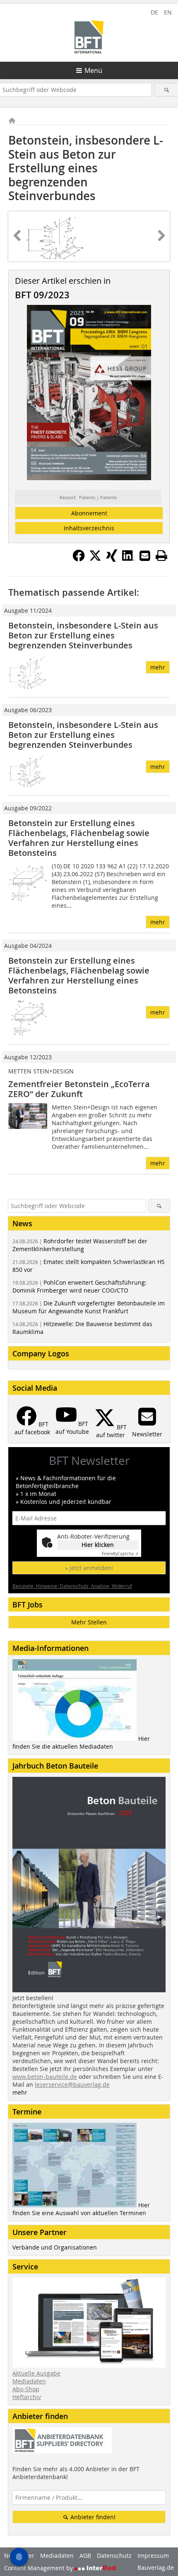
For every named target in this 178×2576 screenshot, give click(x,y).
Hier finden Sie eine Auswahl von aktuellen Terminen (81, 2209)
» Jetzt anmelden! (89, 1568)
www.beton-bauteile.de (45, 2077)
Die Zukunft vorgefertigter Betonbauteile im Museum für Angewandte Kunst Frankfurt (89, 1307)
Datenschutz (114, 2555)
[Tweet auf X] (95, 559)
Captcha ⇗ (120, 1554)
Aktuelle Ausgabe (36, 2373)
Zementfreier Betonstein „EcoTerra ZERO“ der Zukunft (79, 1089)
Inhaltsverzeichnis (89, 528)
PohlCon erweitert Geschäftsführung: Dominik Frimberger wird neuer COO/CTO (79, 1286)
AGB (85, 2555)
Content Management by (39, 2568)
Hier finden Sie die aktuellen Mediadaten (81, 1742)
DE (154, 12)
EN (168, 12)
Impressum (153, 2555)
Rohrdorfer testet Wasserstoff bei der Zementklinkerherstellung (80, 1245)
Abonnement (89, 513)
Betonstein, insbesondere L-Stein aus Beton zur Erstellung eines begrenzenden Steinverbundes (83, 635)
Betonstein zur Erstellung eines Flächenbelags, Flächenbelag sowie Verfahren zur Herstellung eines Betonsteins (79, 838)
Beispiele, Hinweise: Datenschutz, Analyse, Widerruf (72, 1586)
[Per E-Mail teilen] (145, 556)
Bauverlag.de (156, 2568)
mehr (158, 667)
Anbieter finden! (92, 2517)
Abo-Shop (26, 2389)
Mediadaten (29, 2381)
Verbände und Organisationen (55, 2247)
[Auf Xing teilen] (112, 559)
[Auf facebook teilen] (79, 559)
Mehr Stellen (89, 1622)
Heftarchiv (27, 2397)
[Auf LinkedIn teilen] (128, 559)
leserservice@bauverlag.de (72, 2084)
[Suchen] (166, 90)
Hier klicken (98, 1545)
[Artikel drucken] (161, 556)
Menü (93, 70)
